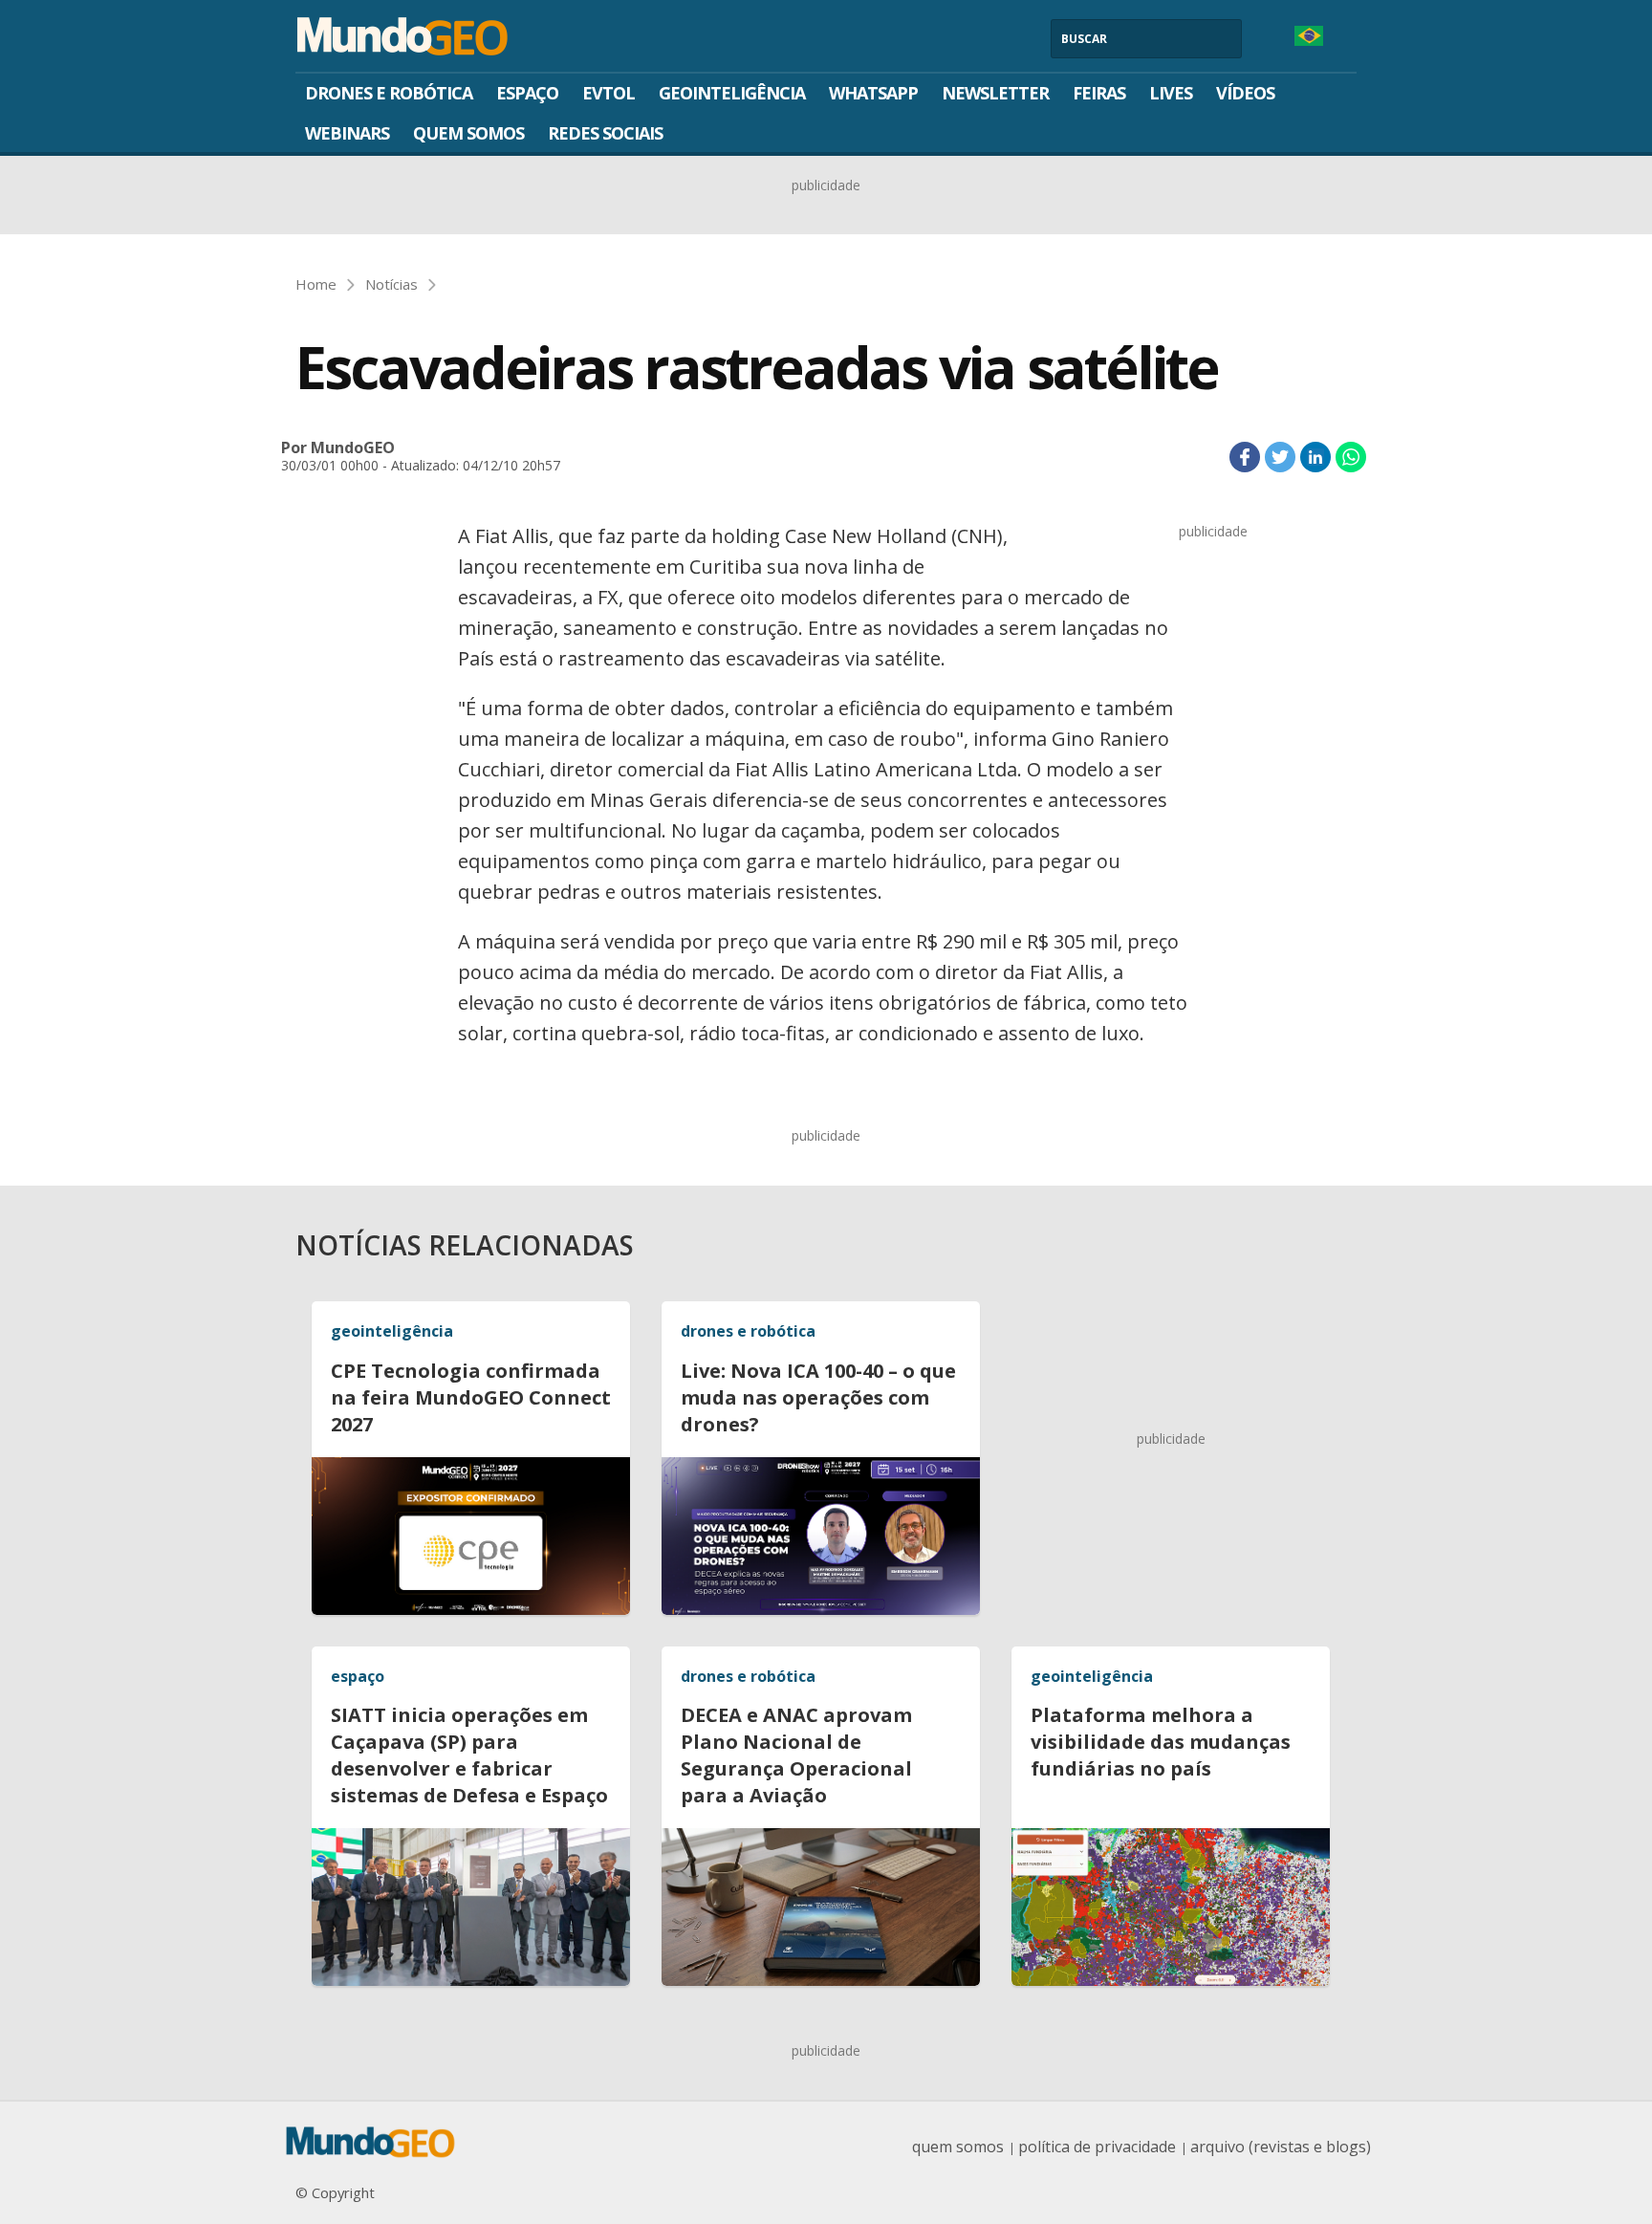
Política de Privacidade (1097, 2147)
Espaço (527, 93)
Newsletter (995, 93)
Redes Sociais (605, 133)
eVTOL (609, 93)
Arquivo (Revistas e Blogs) (1281, 2147)
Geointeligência (732, 93)
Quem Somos (468, 133)
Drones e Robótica (389, 93)
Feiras (1099, 93)
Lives (1171, 93)
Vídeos (1245, 93)
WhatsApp (873, 93)
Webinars (347, 133)
